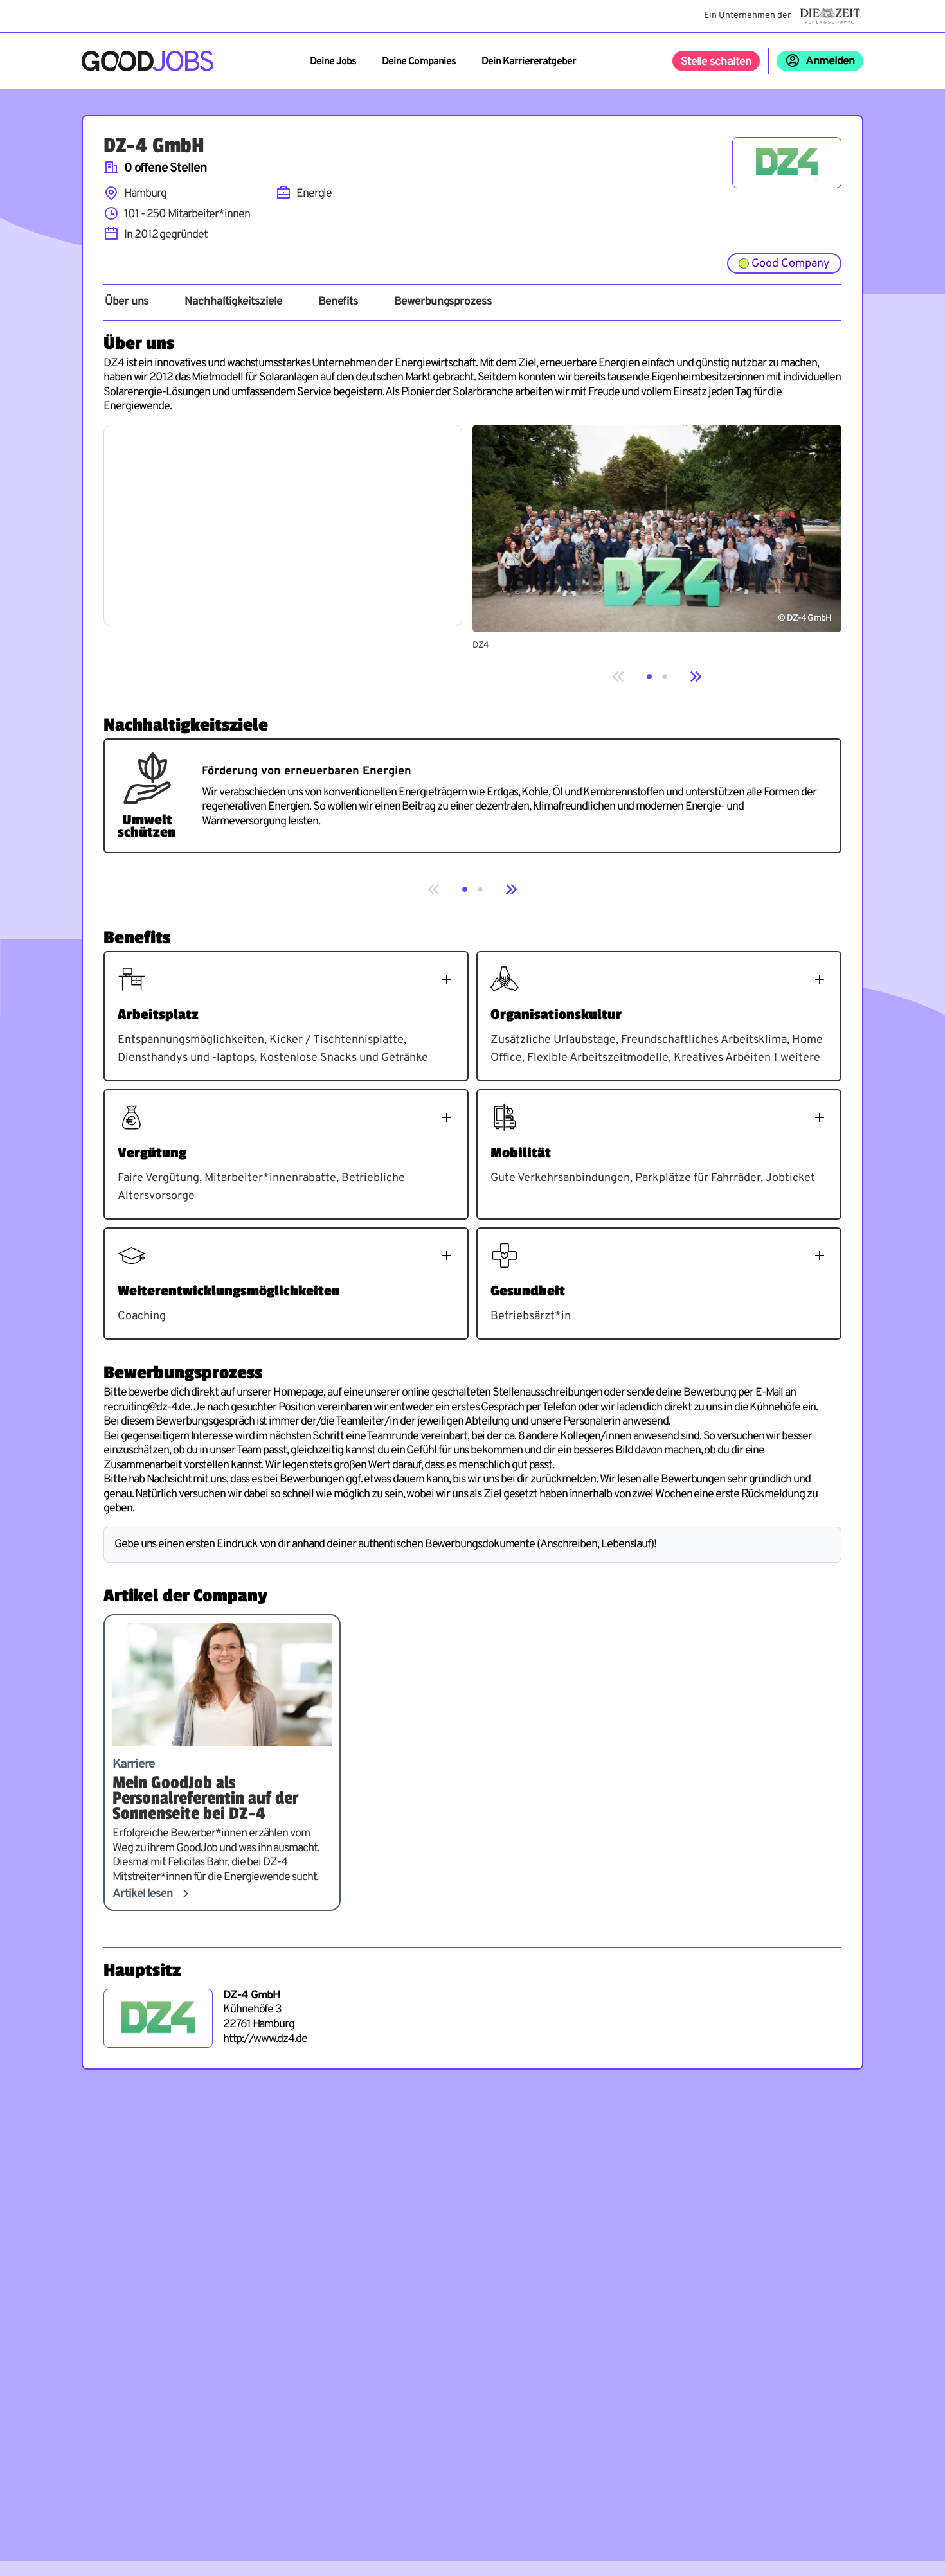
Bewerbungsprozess (443, 302)
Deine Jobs (333, 62)
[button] (649, 677)
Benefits (338, 302)
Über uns (127, 302)
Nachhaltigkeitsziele (233, 302)
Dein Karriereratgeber (529, 62)
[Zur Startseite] (148, 61)
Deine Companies (419, 62)
